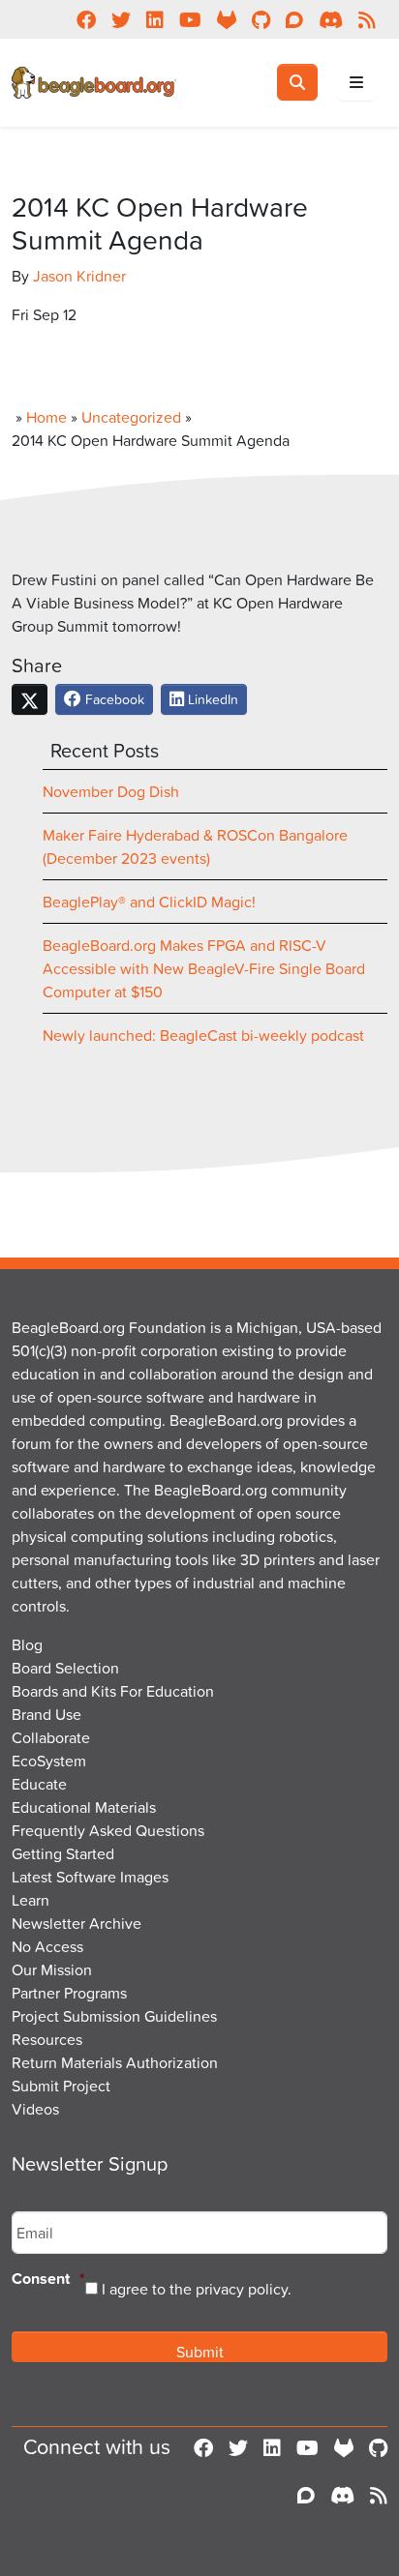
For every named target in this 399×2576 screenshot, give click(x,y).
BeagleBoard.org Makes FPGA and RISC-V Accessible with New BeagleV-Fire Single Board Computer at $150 (204, 968)
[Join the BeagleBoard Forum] (306, 2495)
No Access (47, 1946)
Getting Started (63, 1853)
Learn (31, 1900)
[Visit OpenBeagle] (344, 2447)
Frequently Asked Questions (108, 1830)
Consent (48, 2280)
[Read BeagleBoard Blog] (379, 2495)
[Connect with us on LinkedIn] (272, 2447)
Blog (27, 1644)
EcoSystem (49, 1761)
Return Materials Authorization (115, 2062)
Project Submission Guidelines (114, 2016)
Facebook (113, 699)
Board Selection (65, 1668)
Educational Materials (84, 1807)
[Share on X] (30, 699)
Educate (39, 1784)
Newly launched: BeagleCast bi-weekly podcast (203, 1035)
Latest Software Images (90, 1877)
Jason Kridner (79, 276)
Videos (35, 2109)
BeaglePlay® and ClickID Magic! (149, 902)
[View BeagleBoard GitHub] (378, 2447)
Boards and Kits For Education (113, 1691)
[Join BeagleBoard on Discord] (342, 2495)
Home (46, 417)
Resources (47, 2039)
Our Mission (52, 1969)
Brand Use (46, 1714)
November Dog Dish (111, 791)
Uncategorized (131, 417)
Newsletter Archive (77, 1923)
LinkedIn (211, 699)
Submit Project (61, 2086)
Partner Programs (69, 1993)
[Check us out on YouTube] (307, 2447)
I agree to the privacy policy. (197, 2289)
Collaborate (51, 1737)
